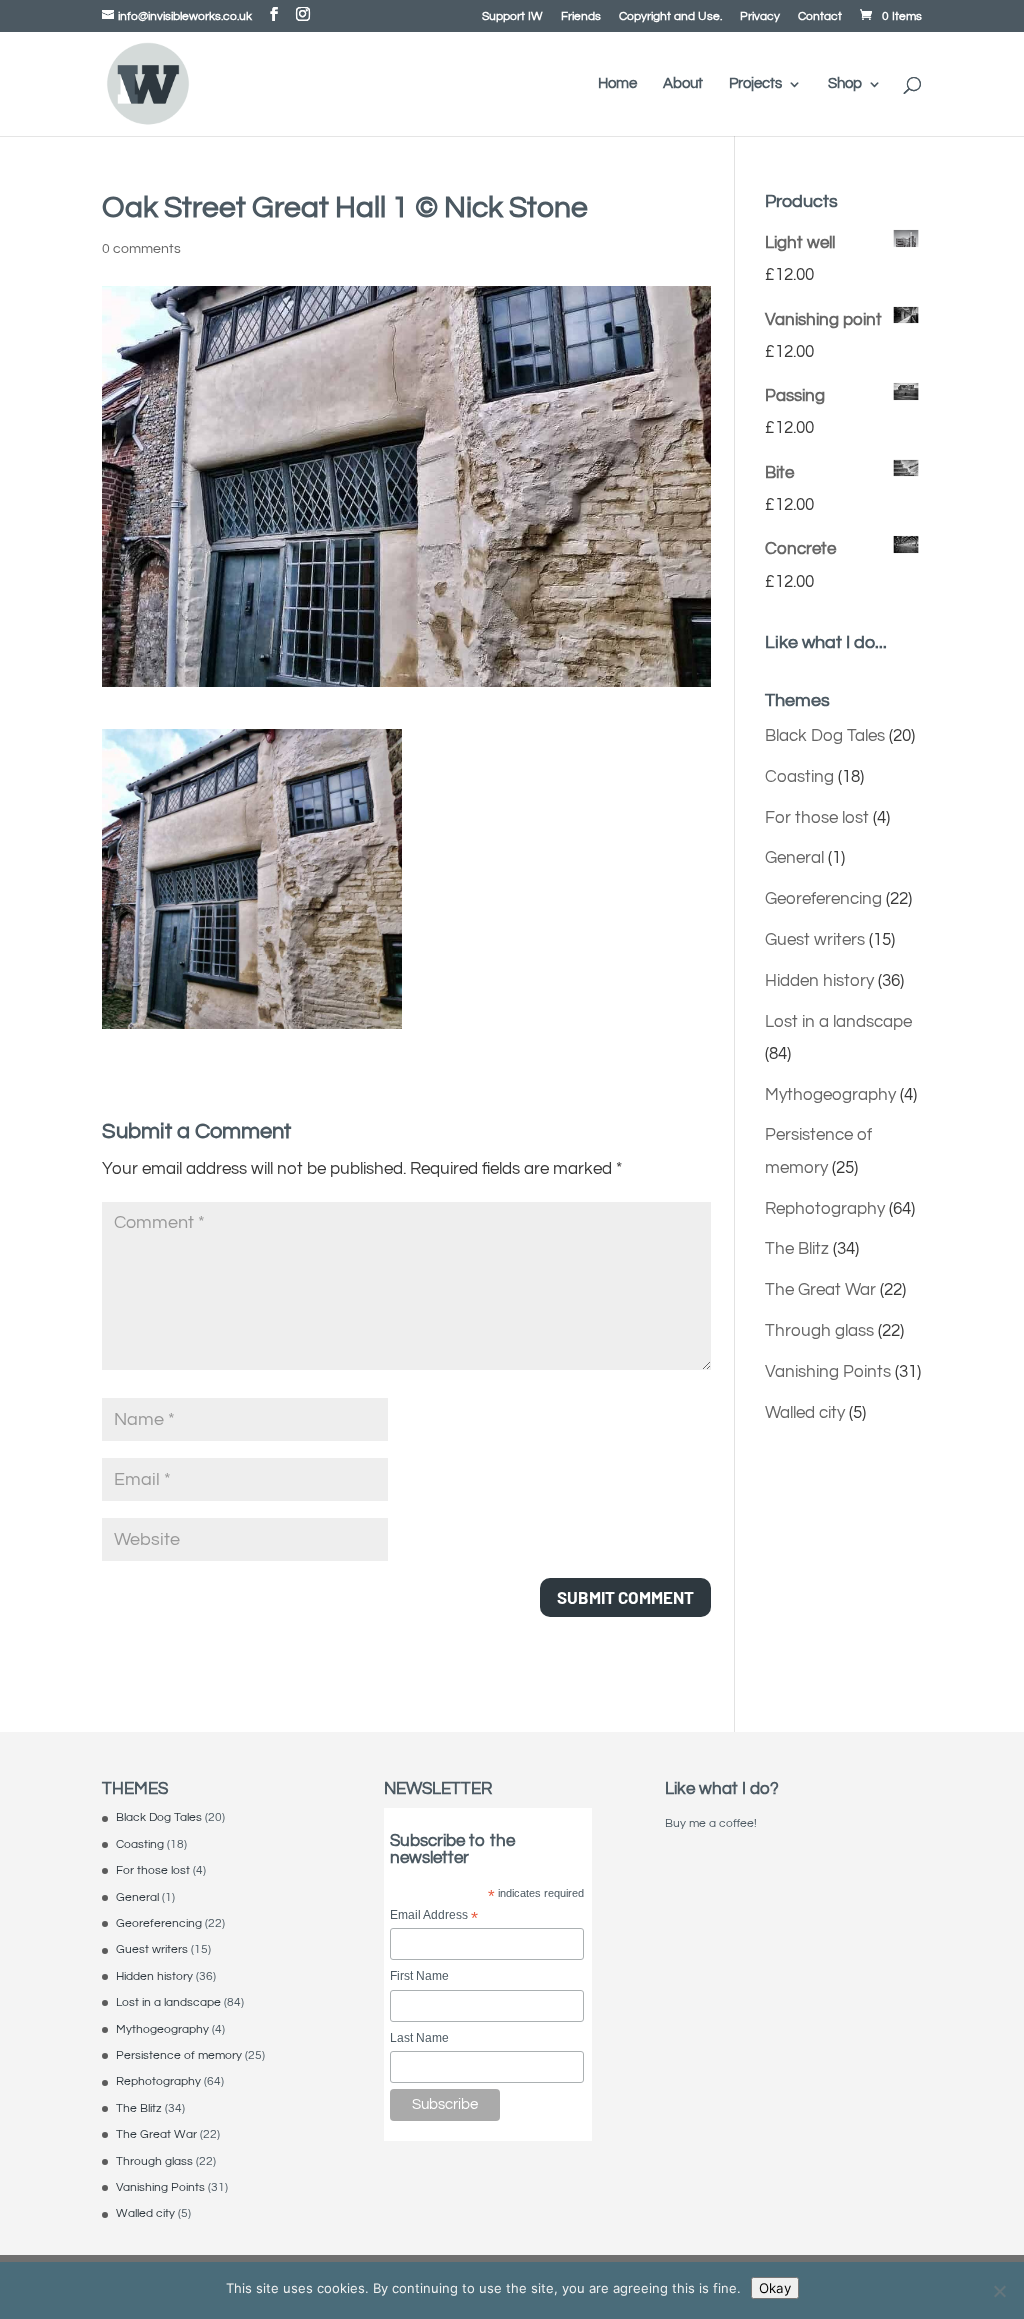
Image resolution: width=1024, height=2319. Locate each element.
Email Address (434, 1916)
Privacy (760, 17)
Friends (581, 17)
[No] (999, 2291)
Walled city (805, 1413)
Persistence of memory (179, 2055)
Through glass (819, 1331)
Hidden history (819, 981)
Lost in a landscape (838, 1022)
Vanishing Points (828, 1372)
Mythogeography (830, 1095)
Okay (775, 2288)
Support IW (512, 17)
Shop (845, 84)
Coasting (799, 777)
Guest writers (815, 940)
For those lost (817, 818)
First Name (419, 1976)
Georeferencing (823, 899)
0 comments (141, 249)
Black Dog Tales (825, 736)
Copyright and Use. (670, 17)
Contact (820, 17)
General (794, 858)
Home (617, 84)
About (683, 84)
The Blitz (797, 1249)
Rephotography (825, 1209)
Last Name (419, 2038)
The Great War (820, 1290)
